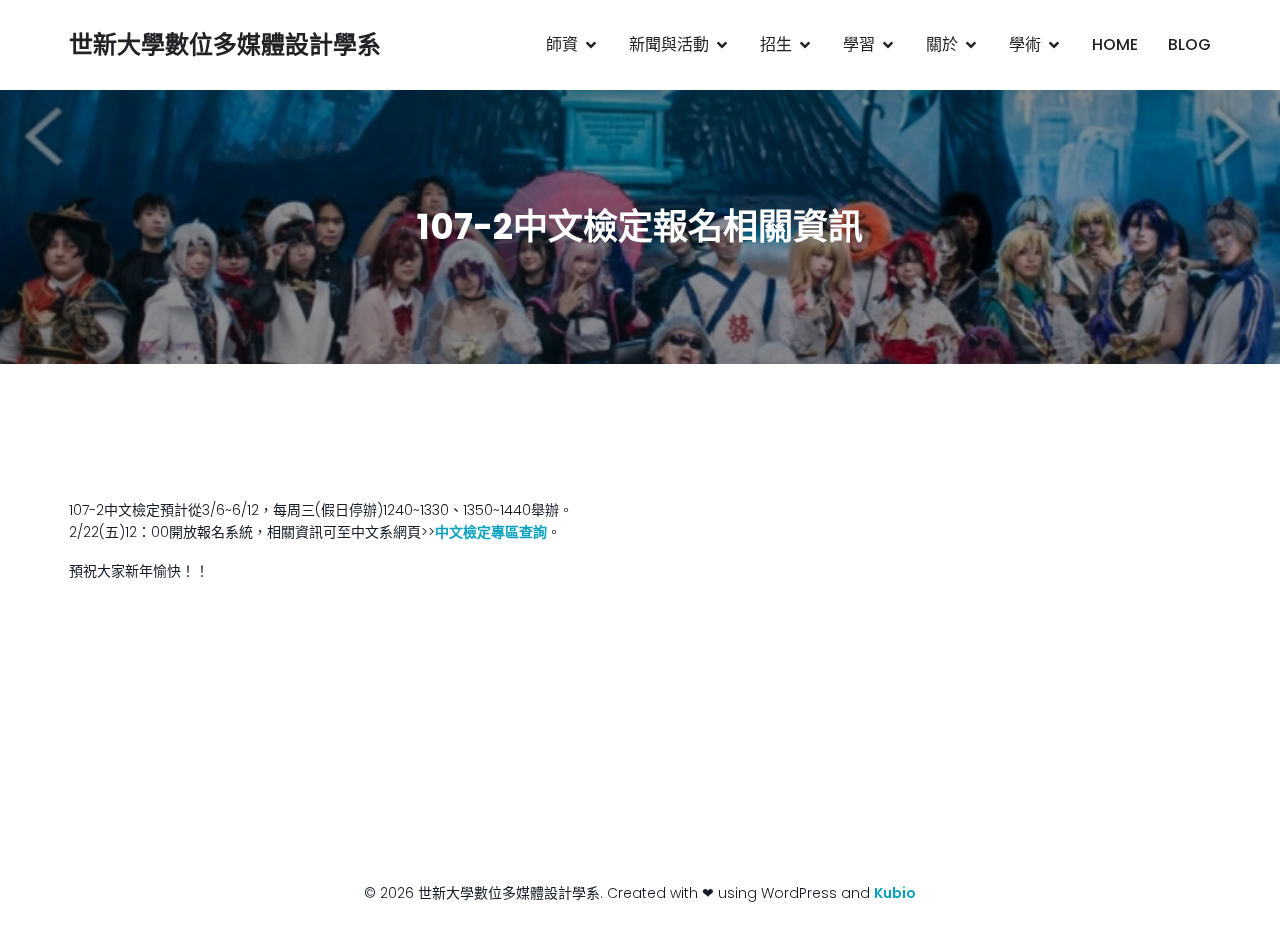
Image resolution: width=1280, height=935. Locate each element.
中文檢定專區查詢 (491, 532)
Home (1115, 44)
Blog (1189, 44)
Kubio (895, 893)
